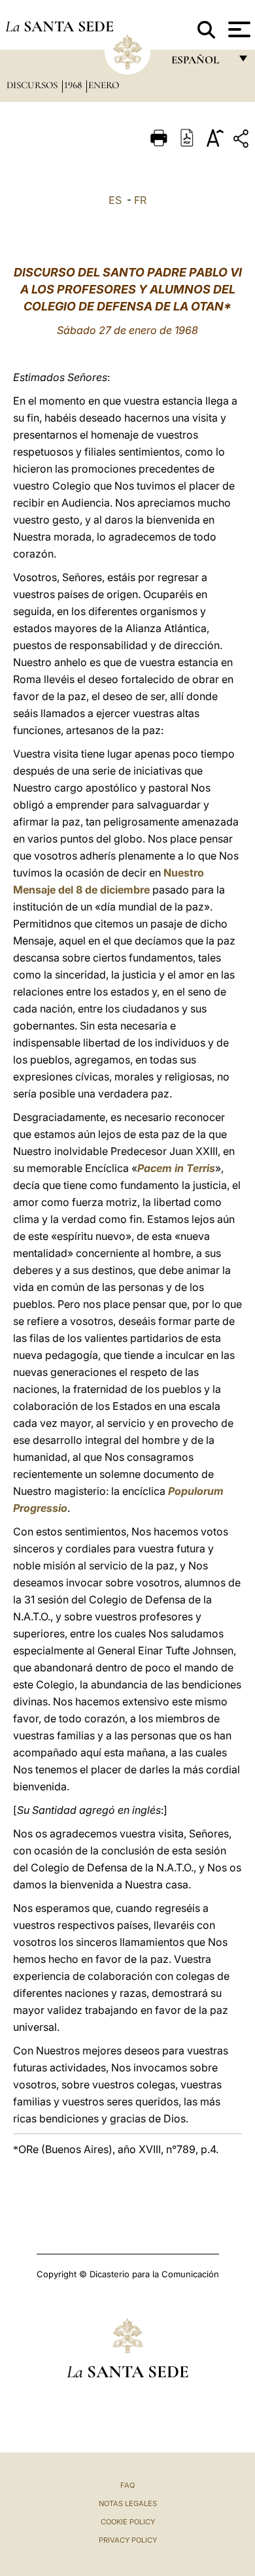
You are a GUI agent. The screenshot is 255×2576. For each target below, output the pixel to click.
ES (115, 200)
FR (140, 200)
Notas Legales (128, 2503)
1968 (74, 85)
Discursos (33, 85)
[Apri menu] (238, 29)
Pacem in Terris (176, 1168)
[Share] (243, 141)
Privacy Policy (128, 2540)
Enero (104, 85)
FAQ (127, 2485)
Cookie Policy (128, 2522)
